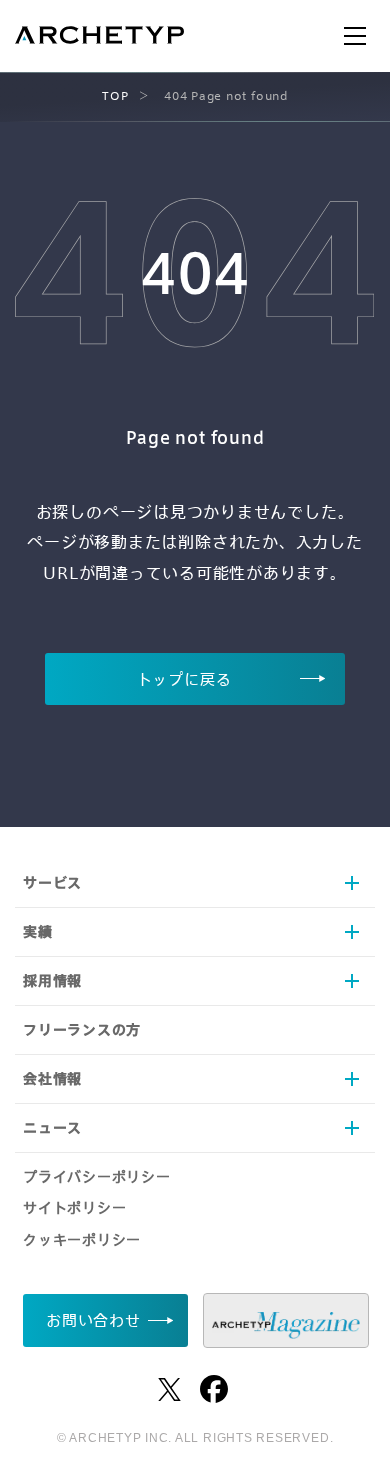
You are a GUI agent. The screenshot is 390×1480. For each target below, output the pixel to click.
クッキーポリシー (82, 1239)
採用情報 (52, 980)
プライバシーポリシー (97, 1176)
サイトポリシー (74, 1207)
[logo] (99, 38)
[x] (169, 1389)
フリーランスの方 (82, 1029)
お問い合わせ (93, 1320)
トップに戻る (184, 679)
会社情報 (52, 1078)
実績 (38, 931)
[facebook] (214, 1389)
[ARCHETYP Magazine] (285, 1320)
